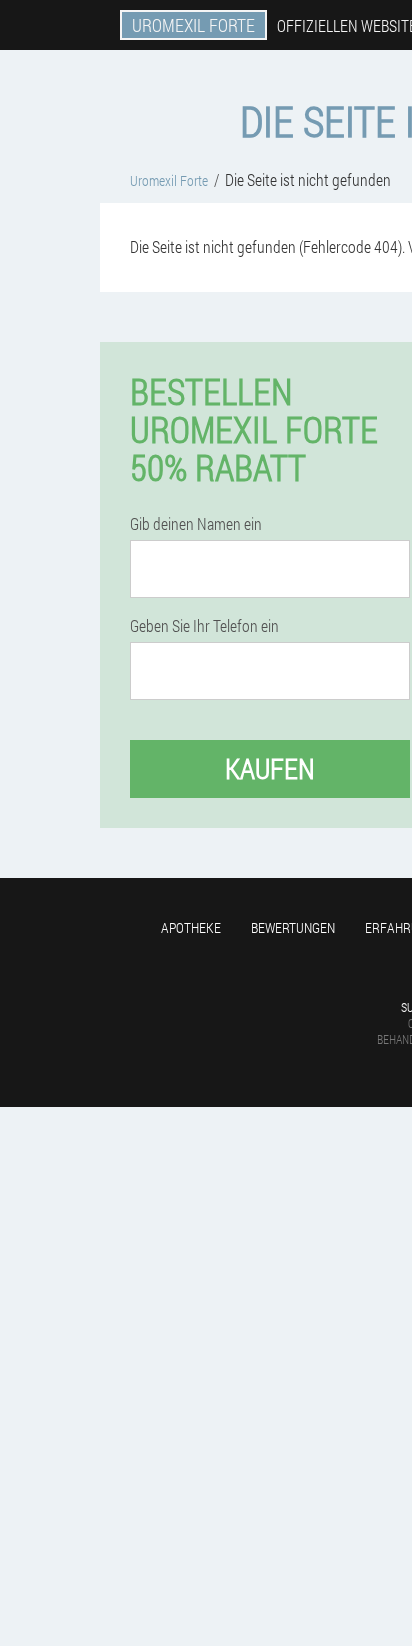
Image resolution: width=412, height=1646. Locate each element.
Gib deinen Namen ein (196, 524)
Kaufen (270, 768)
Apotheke (191, 927)
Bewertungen (293, 927)
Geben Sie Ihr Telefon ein (204, 626)
